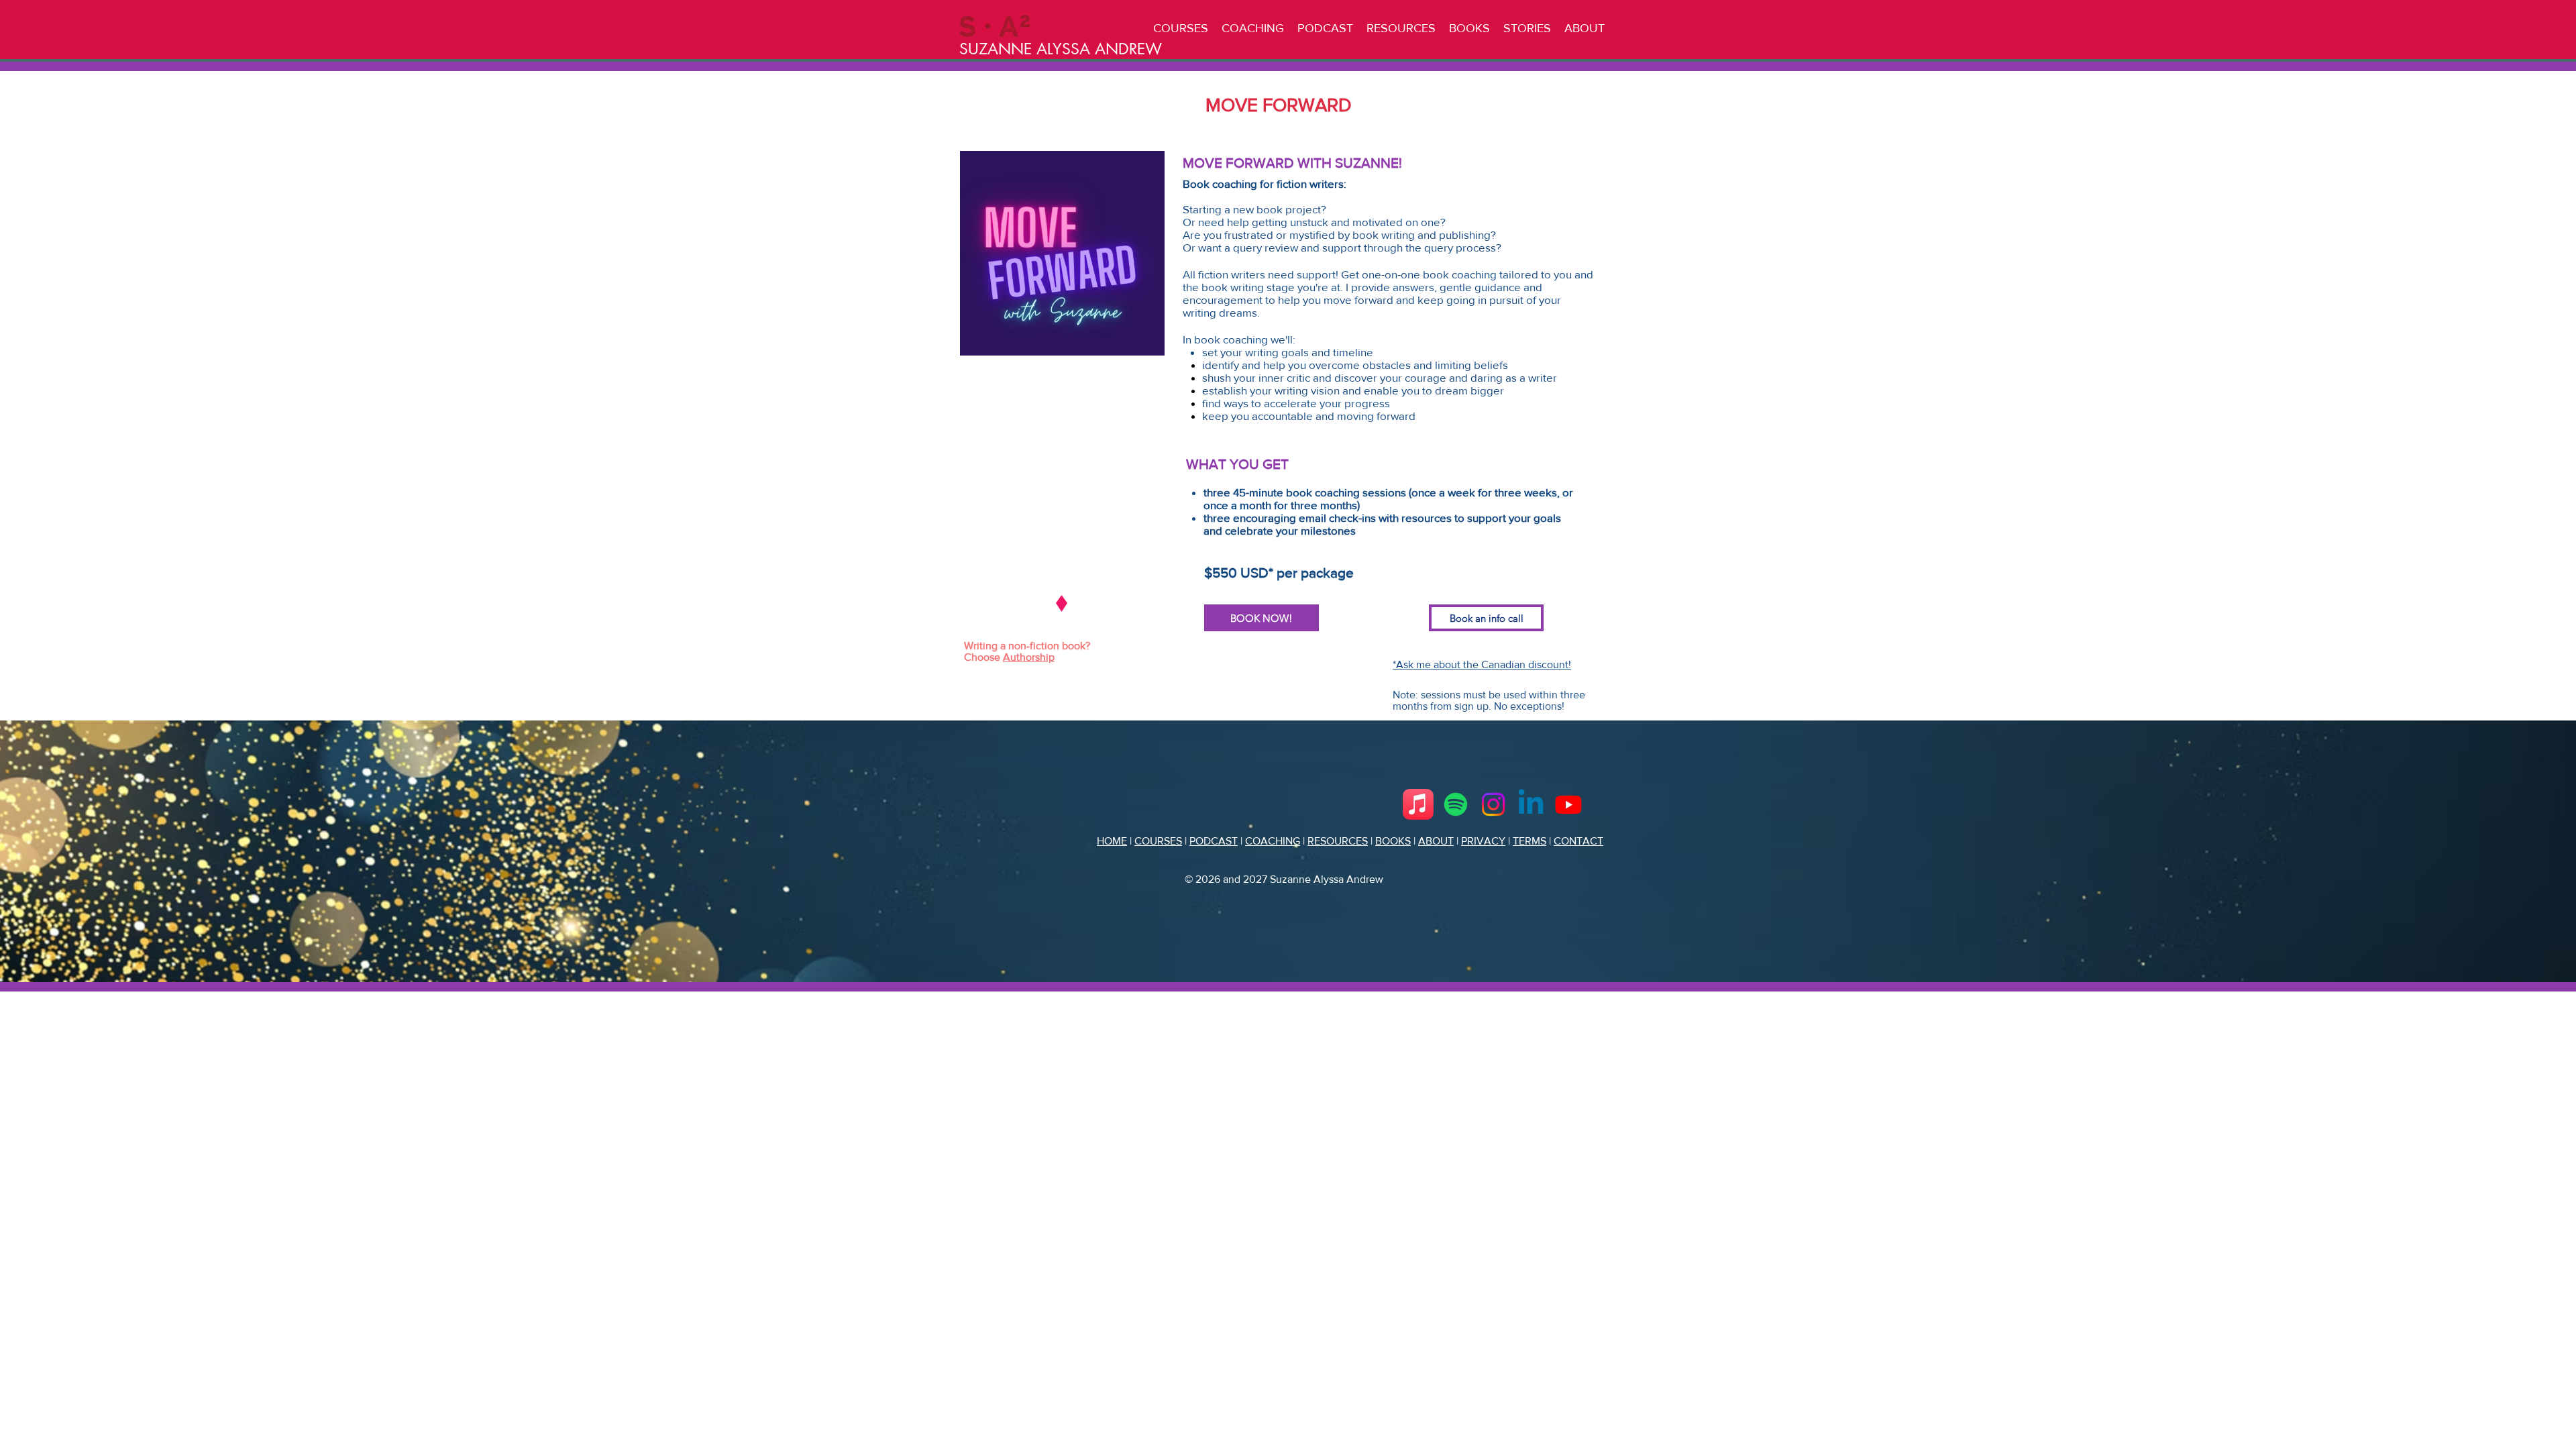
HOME (1112, 841)
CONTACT (1578, 841)
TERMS (1529, 841)
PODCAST (1214, 841)
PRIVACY (1483, 841)
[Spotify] (1456, 804)
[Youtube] (1568, 804)
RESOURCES (1338, 841)
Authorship (1029, 657)
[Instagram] (1493, 804)
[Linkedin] (1531, 804)
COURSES (1158, 841)
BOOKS (1393, 841)
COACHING (1273, 841)
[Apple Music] (1418, 804)
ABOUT (1436, 841)
